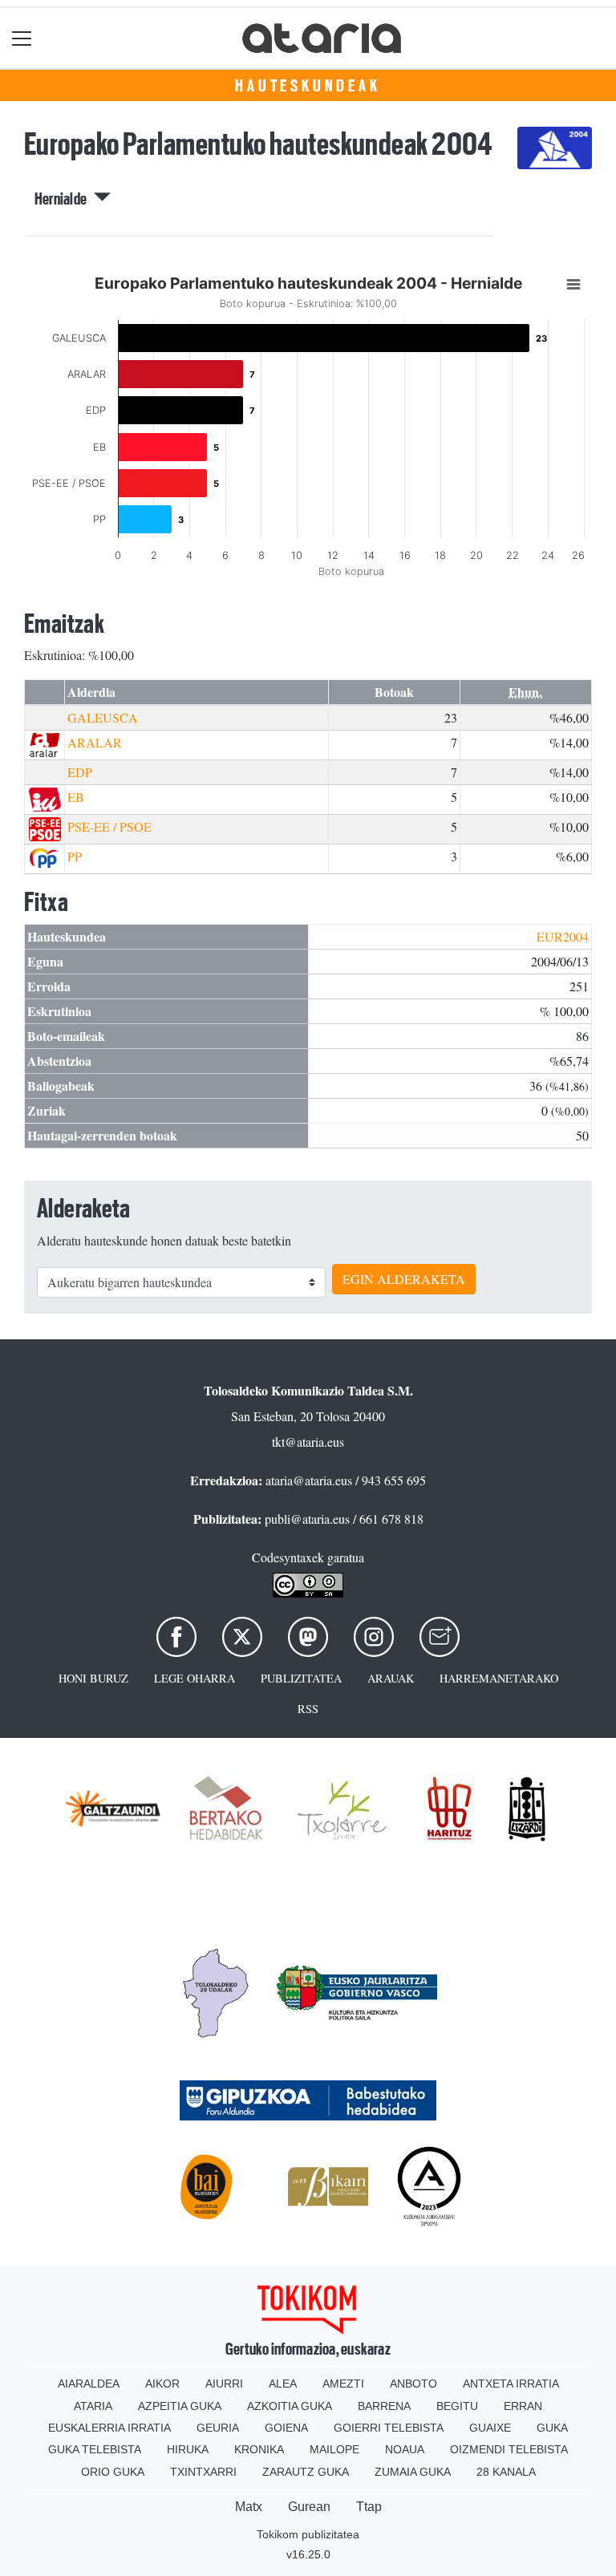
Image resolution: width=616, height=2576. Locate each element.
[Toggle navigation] (22, 38)
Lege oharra (195, 1678)
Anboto (413, 2384)
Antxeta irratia (511, 2384)
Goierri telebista (389, 2428)
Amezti (343, 2384)
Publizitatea (301, 1678)
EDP (80, 772)
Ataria (93, 2406)
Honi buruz (93, 1678)
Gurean (309, 2507)
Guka (552, 2428)
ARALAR (95, 742)
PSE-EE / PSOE (109, 826)
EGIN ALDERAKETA (404, 1279)
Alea (283, 2384)
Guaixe (490, 2428)
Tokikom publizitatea (308, 2534)
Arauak (391, 1678)
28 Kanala (506, 2472)
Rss (308, 1709)
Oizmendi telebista (509, 2449)
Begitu (457, 2406)
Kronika (259, 2449)
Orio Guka (113, 2472)
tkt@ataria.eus (308, 1442)
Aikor (162, 2384)
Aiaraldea (89, 2384)
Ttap (369, 2507)
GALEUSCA (103, 717)
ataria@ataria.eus (309, 1480)
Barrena (384, 2406)
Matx (249, 2507)
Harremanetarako (499, 1678)
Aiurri (224, 2384)
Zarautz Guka (306, 2472)
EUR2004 (563, 936)
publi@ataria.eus (307, 1519)
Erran (523, 2406)
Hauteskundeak (308, 86)
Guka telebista (95, 2449)
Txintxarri (203, 2472)
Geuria (218, 2428)
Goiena (286, 2428)
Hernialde (64, 199)
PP (75, 856)
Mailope (334, 2449)
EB (76, 797)
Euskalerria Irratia (109, 2428)
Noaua (405, 2449)
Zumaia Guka (413, 2472)
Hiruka (188, 2449)
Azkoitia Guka (290, 2406)
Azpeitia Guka (180, 2406)
